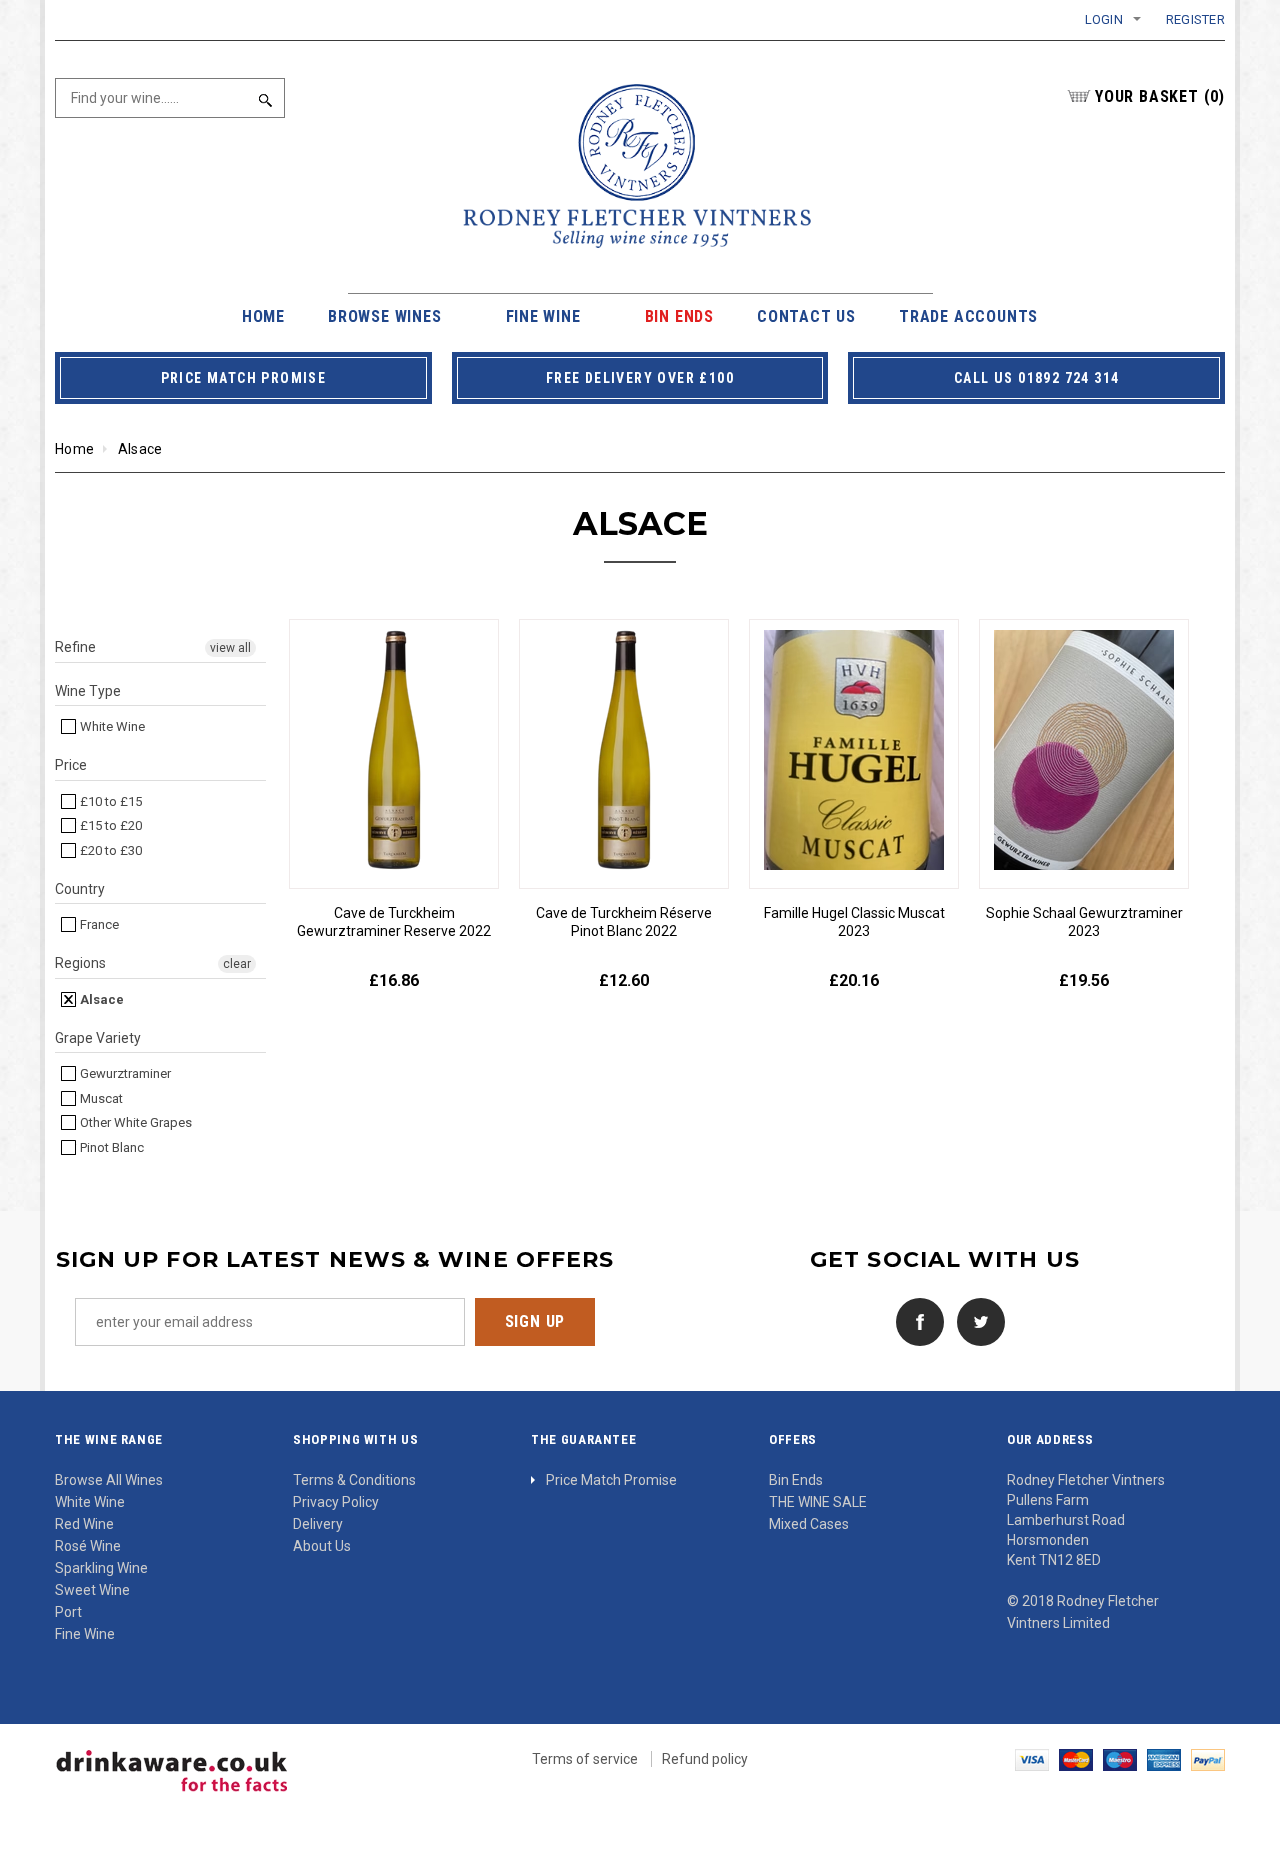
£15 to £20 (109, 825)
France (98, 924)
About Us (322, 1546)
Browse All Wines (109, 1480)
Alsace (100, 999)
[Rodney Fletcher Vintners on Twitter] (976, 1320)
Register (1195, 19)
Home (74, 449)
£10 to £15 (109, 801)
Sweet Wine (92, 1590)
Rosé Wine (88, 1546)
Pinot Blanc (110, 1147)
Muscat (100, 1098)
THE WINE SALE (818, 1502)
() (1160, 96)
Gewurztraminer (124, 1073)
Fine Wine (85, 1634)
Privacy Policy (336, 1502)
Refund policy (705, 1759)
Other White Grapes (134, 1122)
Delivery (318, 1524)
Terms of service (585, 1759)
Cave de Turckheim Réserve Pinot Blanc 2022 (624, 922)
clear (237, 964)
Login (1104, 19)
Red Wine (84, 1524)
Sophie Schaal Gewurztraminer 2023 (1084, 922)
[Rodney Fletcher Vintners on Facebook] (915, 1320)
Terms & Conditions (354, 1480)
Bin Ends (796, 1480)
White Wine (111, 726)
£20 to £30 (109, 850)
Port (68, 1612)
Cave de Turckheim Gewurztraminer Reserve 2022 (394, 922)
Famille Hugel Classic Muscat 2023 (854, 922)
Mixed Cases (809, 1524)
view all (230, 648)
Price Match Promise (611, 1480)
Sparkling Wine (101, 1568)
